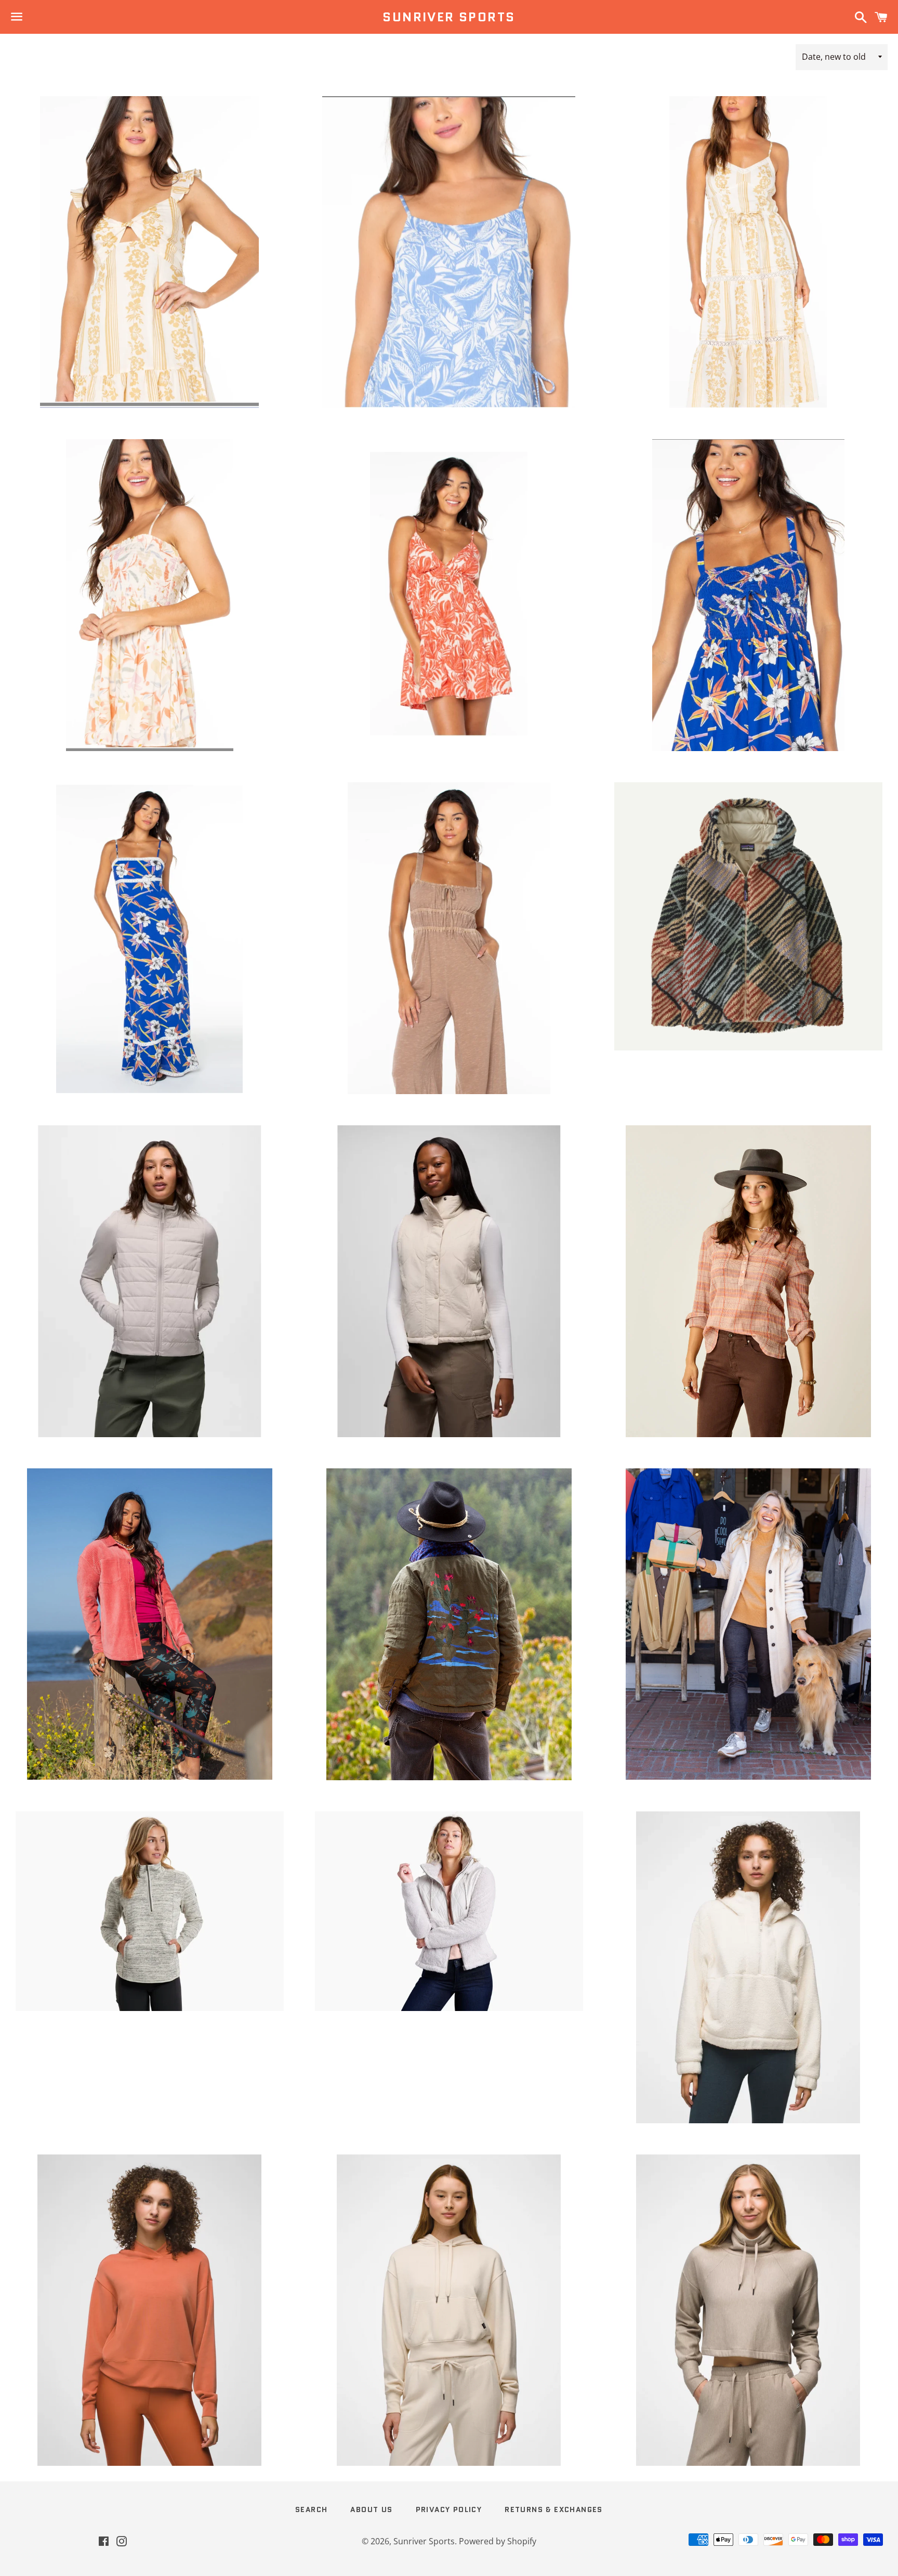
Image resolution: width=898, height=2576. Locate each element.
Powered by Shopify (498, 2541)
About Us (371, 2509)
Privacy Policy (449, 2509)
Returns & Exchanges (554, 2509)
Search (311, 2509)
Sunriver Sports (449, 17)
